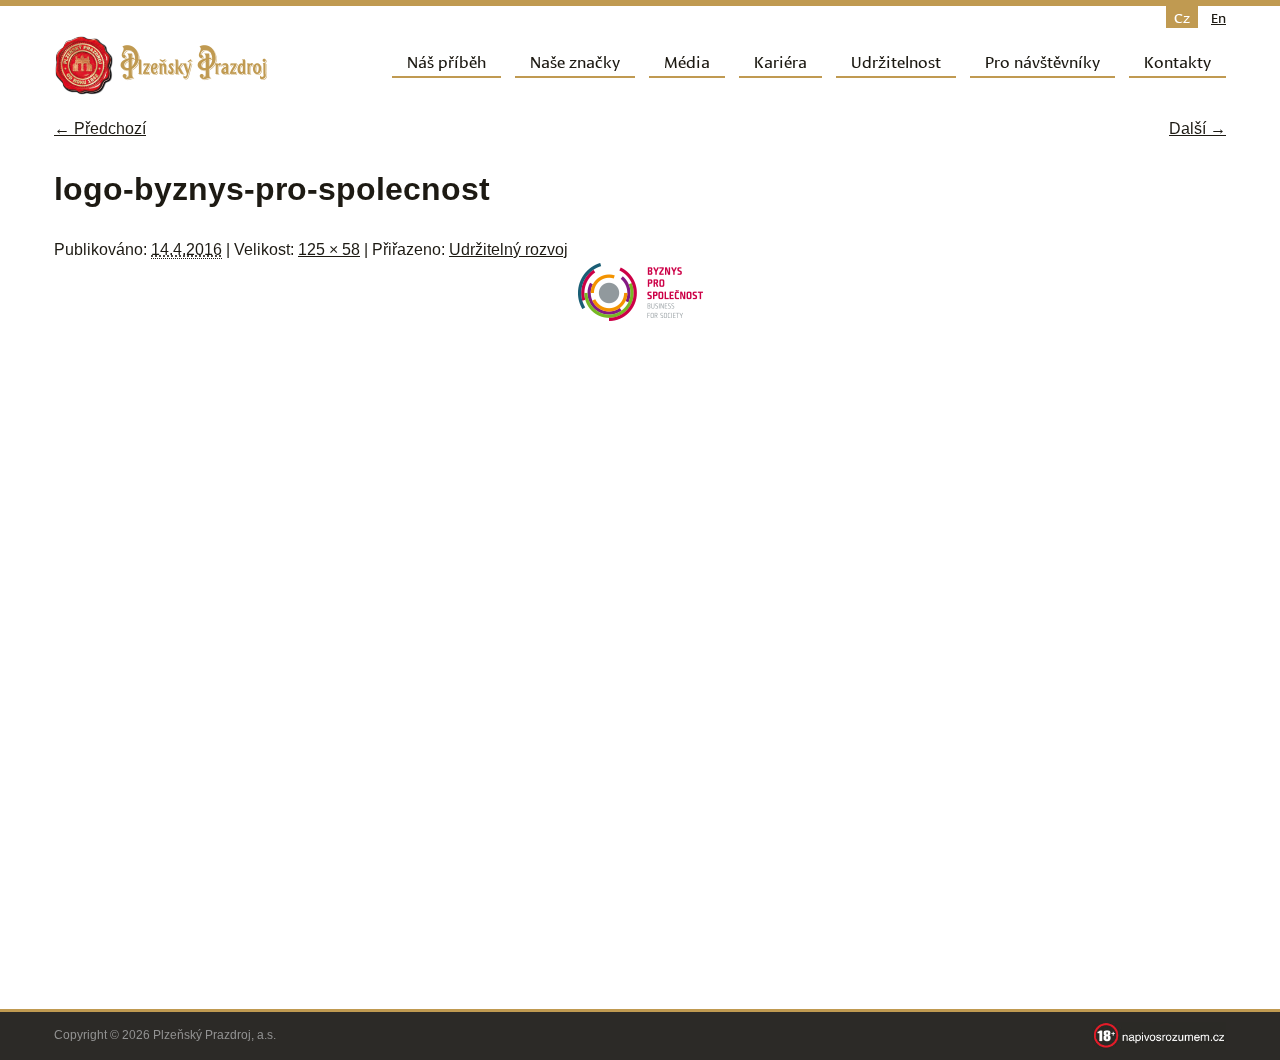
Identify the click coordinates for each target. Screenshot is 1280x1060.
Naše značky (575, 60)
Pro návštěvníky (1042, 60)
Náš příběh (446, 60)
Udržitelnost (896, 60)
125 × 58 (329, 249)
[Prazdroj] (161, 65)
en (1218, 17)
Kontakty (1177, 60)
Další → (1197, 128)
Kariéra (780, 60)
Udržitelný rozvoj (508, 249)
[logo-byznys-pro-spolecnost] (640, 315)
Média (687, 60)
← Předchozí (100, 128)
